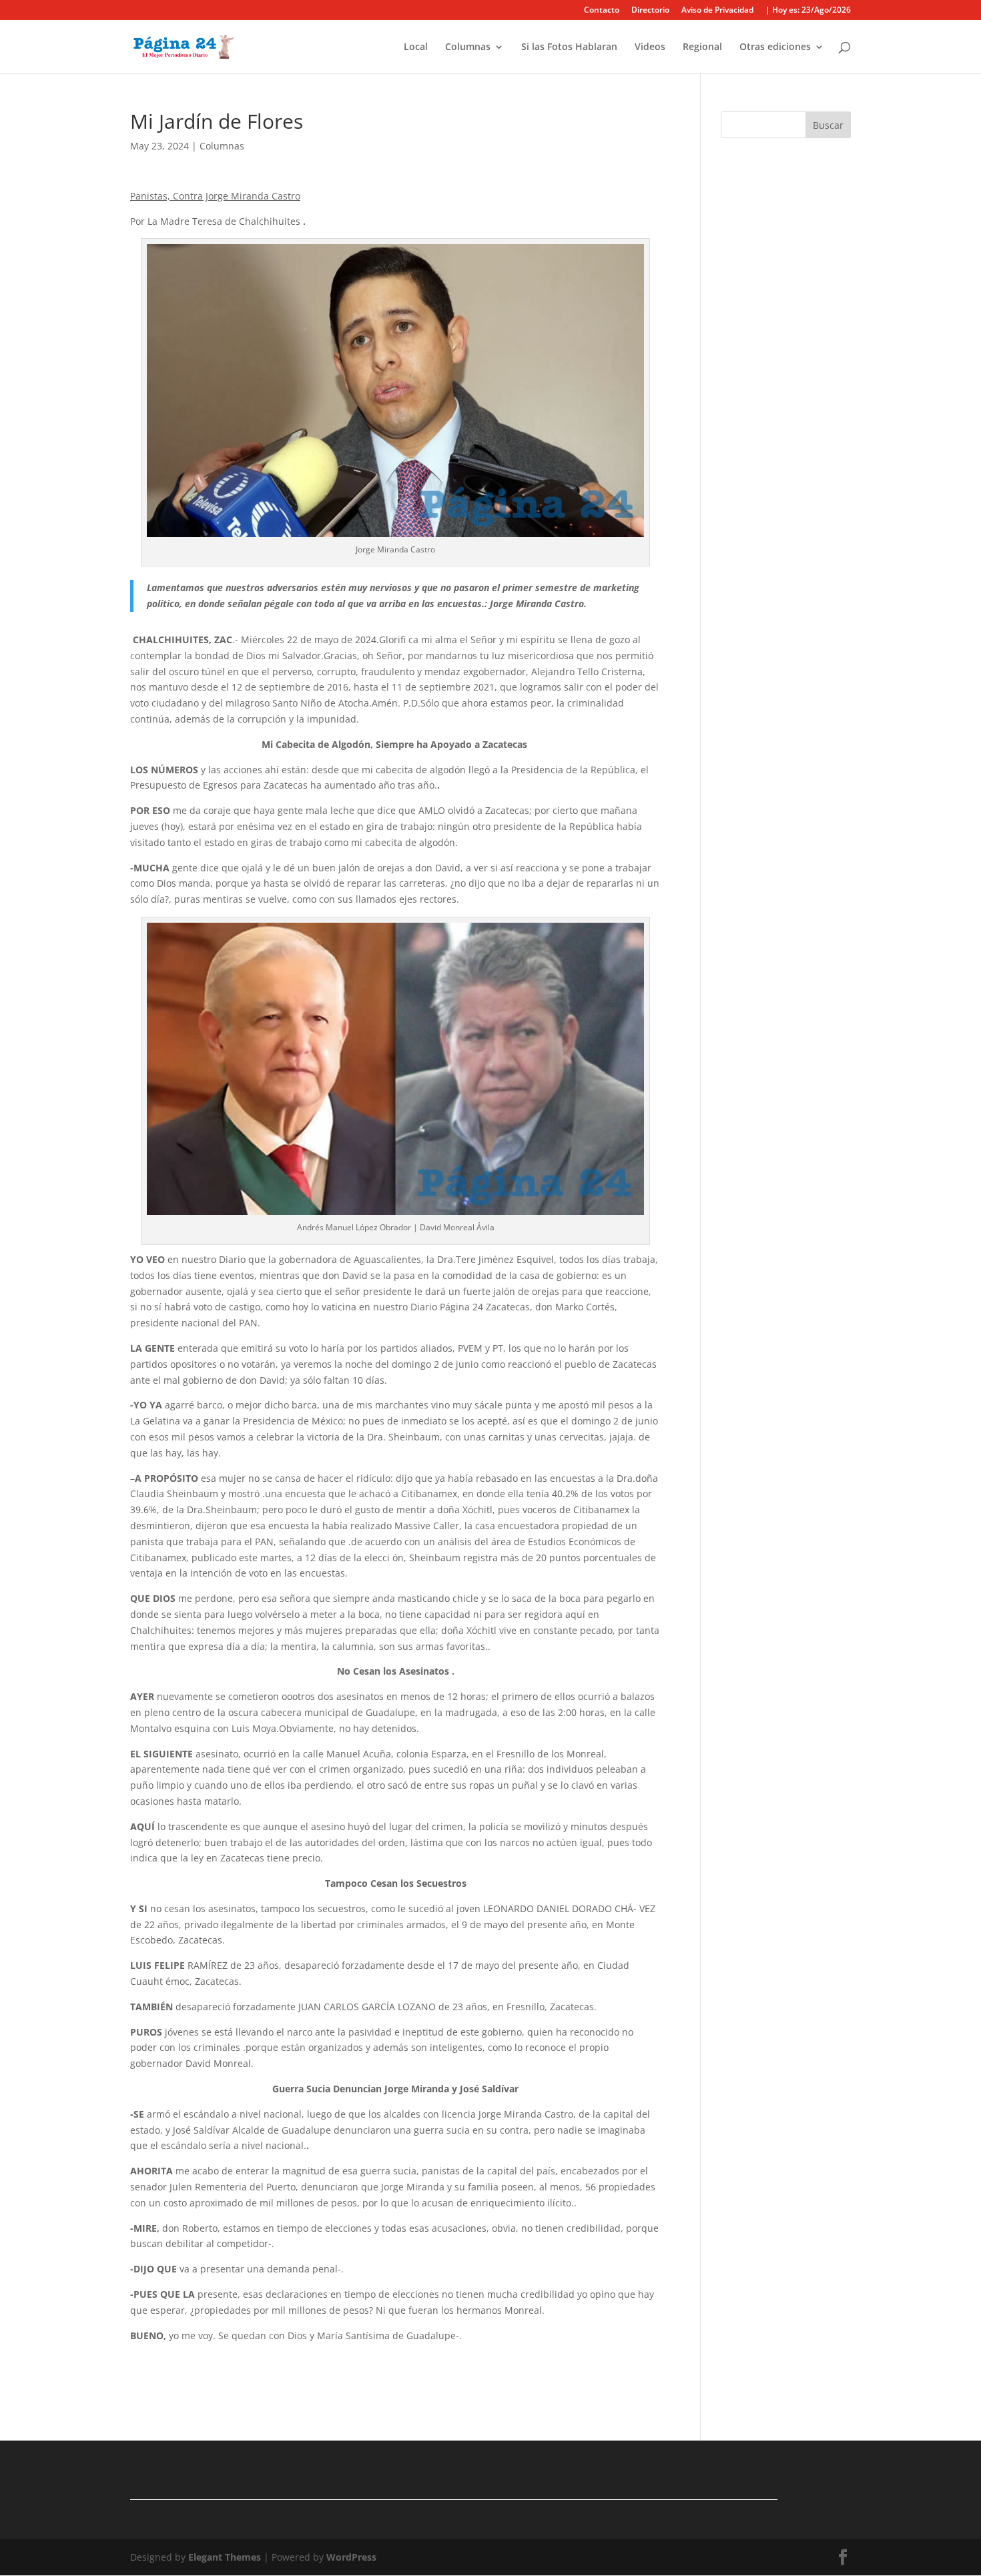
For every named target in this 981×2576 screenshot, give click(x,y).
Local (416, 47)
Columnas (468, 47)
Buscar (828, 125)
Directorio (650, 11)
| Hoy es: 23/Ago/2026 (808, 11)
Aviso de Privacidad (717, 11)
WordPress (351, 2557)
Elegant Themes (225, 2557)
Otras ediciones (775, 47)
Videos (650, 47)
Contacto (602, 11)
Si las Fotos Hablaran (569, 47)
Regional (702, 47)
